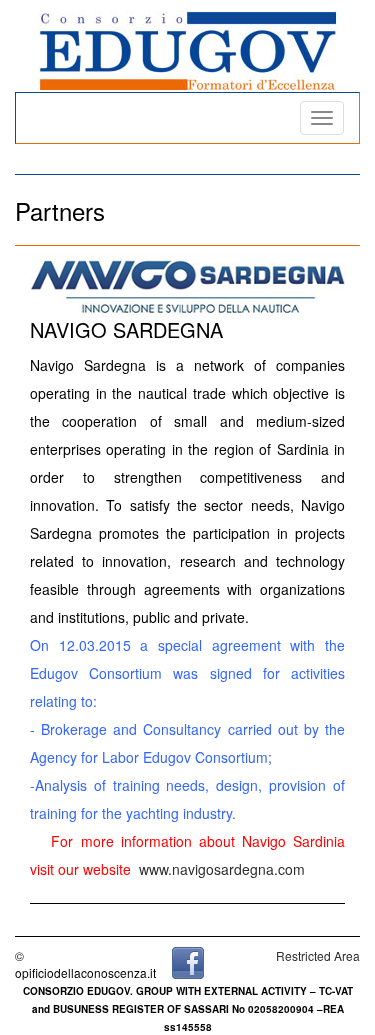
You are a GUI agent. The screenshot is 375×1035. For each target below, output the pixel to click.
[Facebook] (188, 960)
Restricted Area (318, 955)
